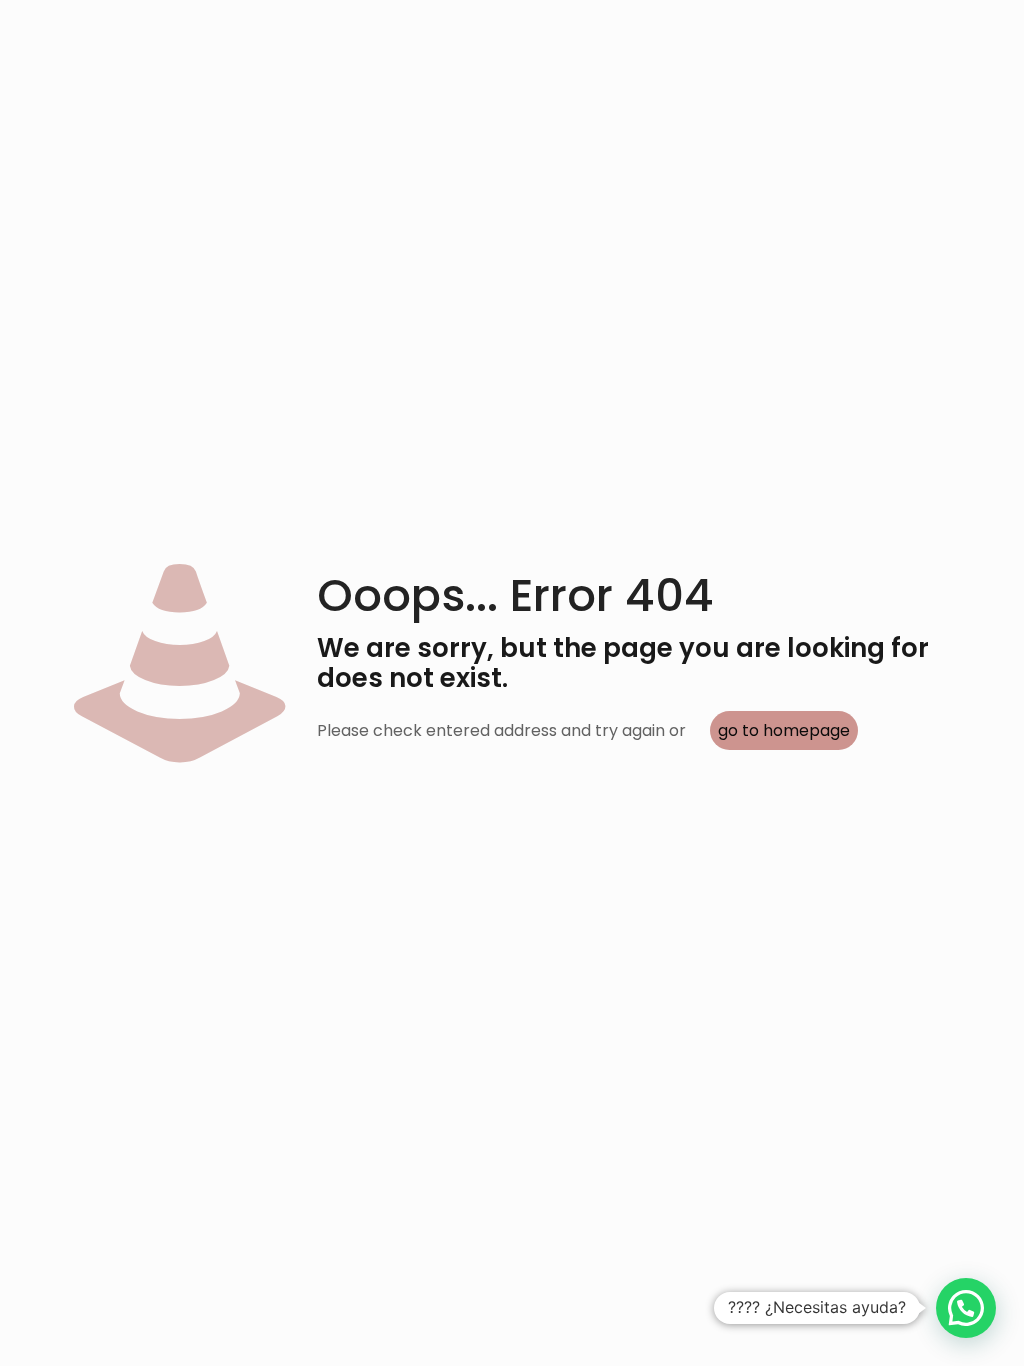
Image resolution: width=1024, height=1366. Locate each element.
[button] (966, 1308)
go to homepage (784, 730)
